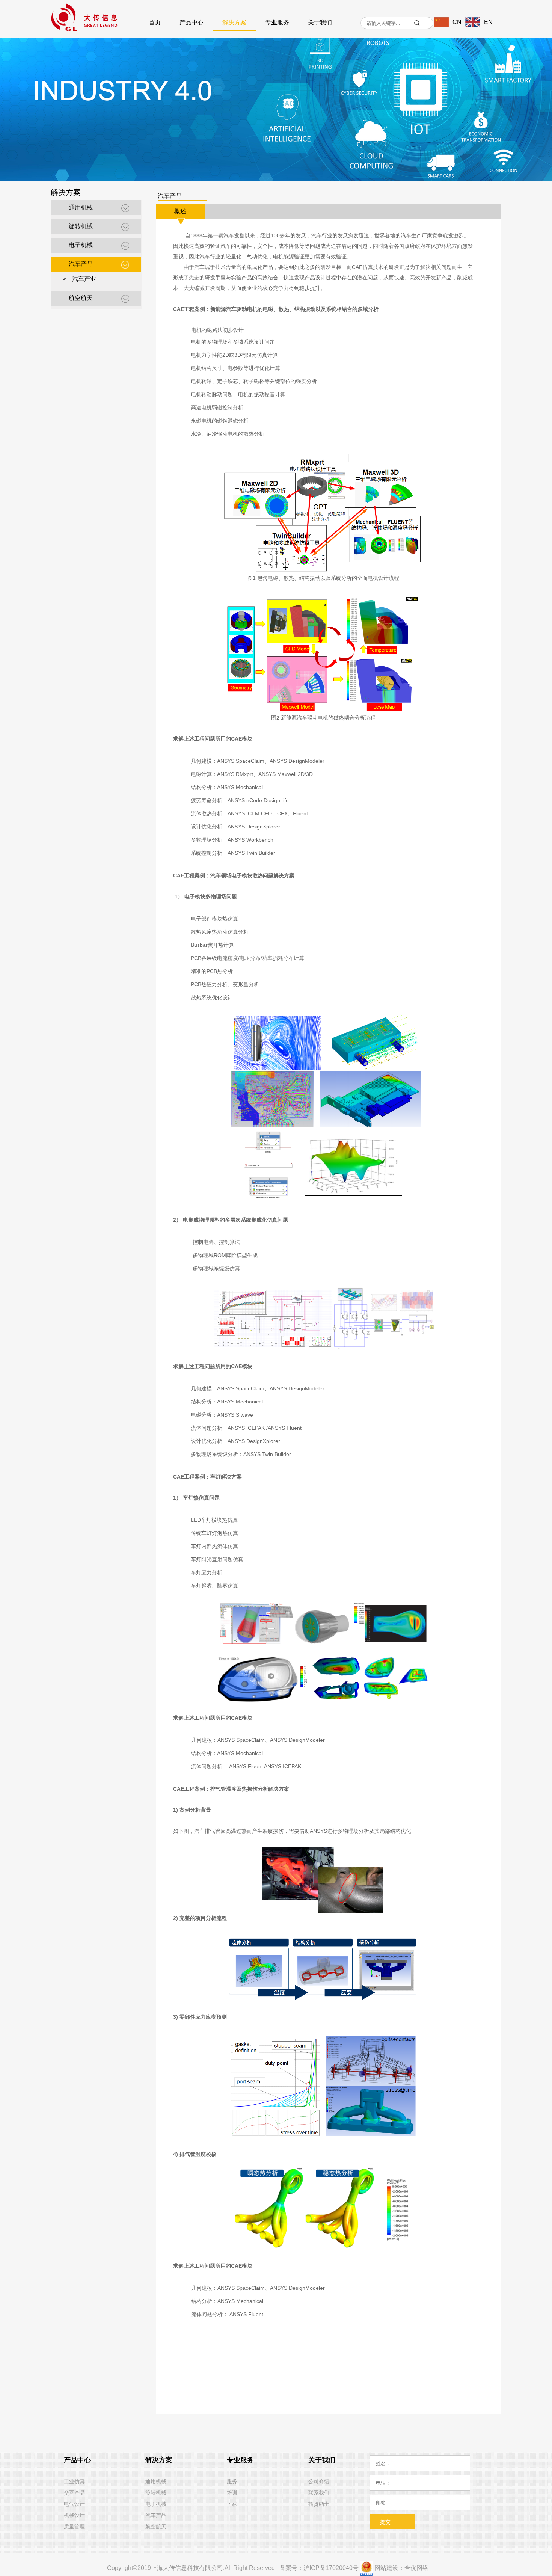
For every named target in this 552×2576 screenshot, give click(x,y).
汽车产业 (84, 279)
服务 (232, 2481)
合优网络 (416, 2568)
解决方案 (234, 22)
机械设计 (74, 2515)
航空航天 (81, 298)
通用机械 (81, 207)
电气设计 (74, 2504)
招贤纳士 (319, 2504)
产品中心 (192, 22)
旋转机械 (81, 226)
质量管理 (74, 2526)
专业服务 (277, 22)
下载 (232, 2504)
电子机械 (81, 245)
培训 (232, 2493)
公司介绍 (319, 2481)
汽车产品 (81, 264)
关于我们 (320, 22)
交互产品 (74, 2493)
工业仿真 (74, 2481)
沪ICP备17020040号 (331, 2568)
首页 (155, 22)
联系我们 (319, 2493)
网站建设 (386, 2568)
